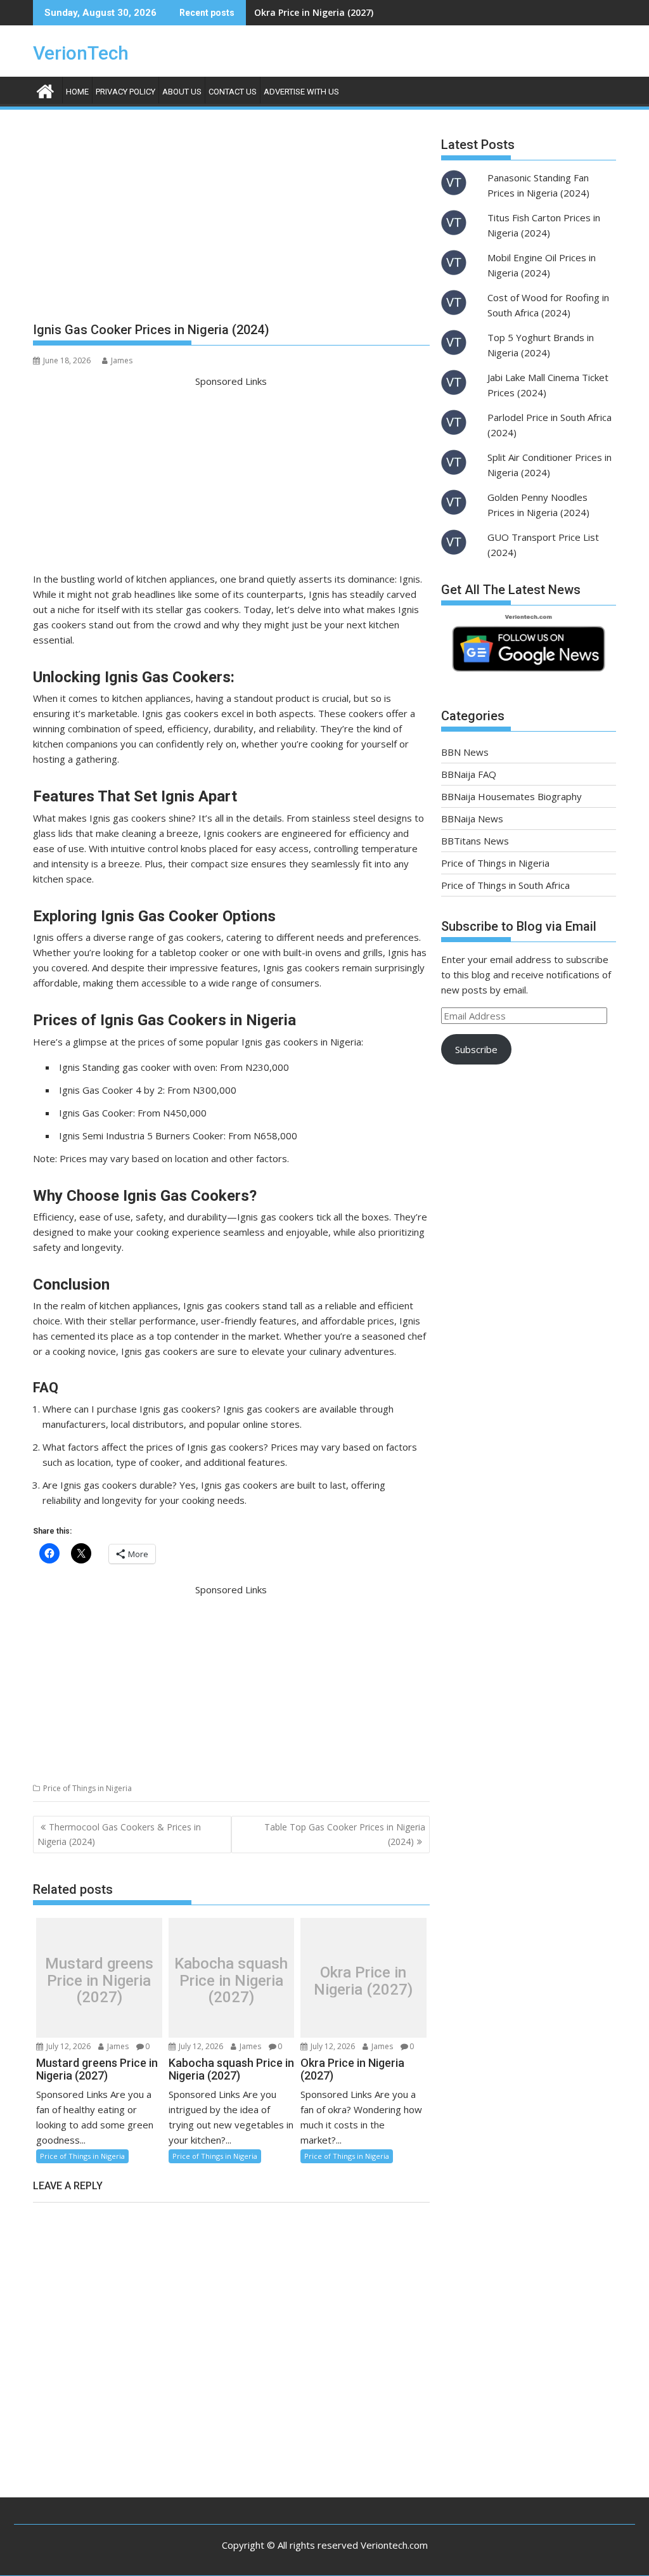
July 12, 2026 (67, 2046)
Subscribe (476, 1049)
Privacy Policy (125, 92)
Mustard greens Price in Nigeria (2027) (99, 1981)
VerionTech (81, 53)
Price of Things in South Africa (505, 885)
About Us (182, 92)
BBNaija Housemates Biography (511, 796)
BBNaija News (472, 819)
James (122, 360)
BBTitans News (475, 841)
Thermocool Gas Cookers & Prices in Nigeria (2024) (119, 1834)
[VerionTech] (45, 90)
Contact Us (233, 92)
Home (77, 92)
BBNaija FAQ (469, 774)
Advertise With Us (301, 92)
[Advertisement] (231, 221)
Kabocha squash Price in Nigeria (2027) (231, 1981)
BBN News (465, 752)
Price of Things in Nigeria (87, 1788)
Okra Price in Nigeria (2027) (314, 12)
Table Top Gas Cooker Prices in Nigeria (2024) (345, 1834)
